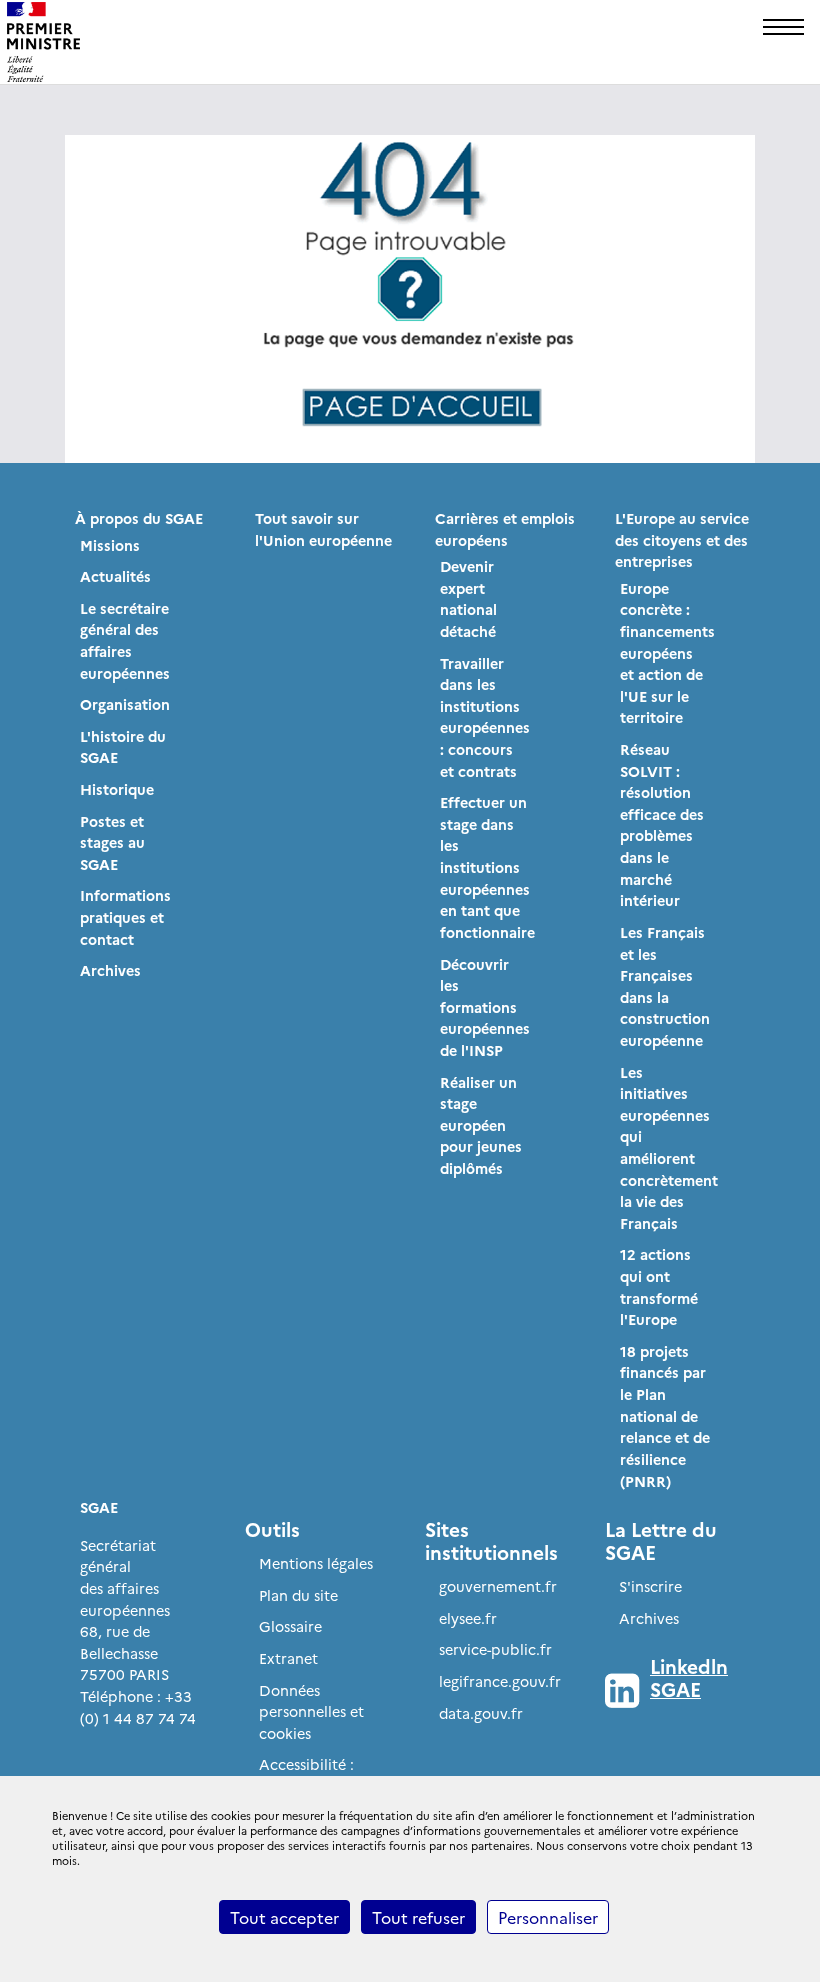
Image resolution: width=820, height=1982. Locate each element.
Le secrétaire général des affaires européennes (125, 640)
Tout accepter (284, 1917)
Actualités (115, 576)
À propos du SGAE (139, 518)
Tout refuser (418, 1917)
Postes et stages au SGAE (112, 842)
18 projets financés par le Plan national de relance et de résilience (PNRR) (665, 1416)
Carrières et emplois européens (505, 529)
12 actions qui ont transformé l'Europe (659, 1286)
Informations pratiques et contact (125, 916)
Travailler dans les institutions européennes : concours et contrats (485, 717)
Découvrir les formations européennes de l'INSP (485, 1007)
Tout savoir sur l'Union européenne (323, 529)
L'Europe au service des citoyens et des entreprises (682, 539)
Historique (117, 789)
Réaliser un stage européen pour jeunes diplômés (481, 1125)
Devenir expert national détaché (468, 598)
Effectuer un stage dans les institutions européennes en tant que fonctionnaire (487, 867)
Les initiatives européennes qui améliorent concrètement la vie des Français (669, 1147)
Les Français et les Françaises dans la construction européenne (665, 986)
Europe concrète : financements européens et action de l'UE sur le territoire (667, 653)
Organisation (125, 704)
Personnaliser (548, 1917)
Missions (110, 545)
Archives (110, 970)
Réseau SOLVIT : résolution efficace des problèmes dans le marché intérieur (662, 824)
